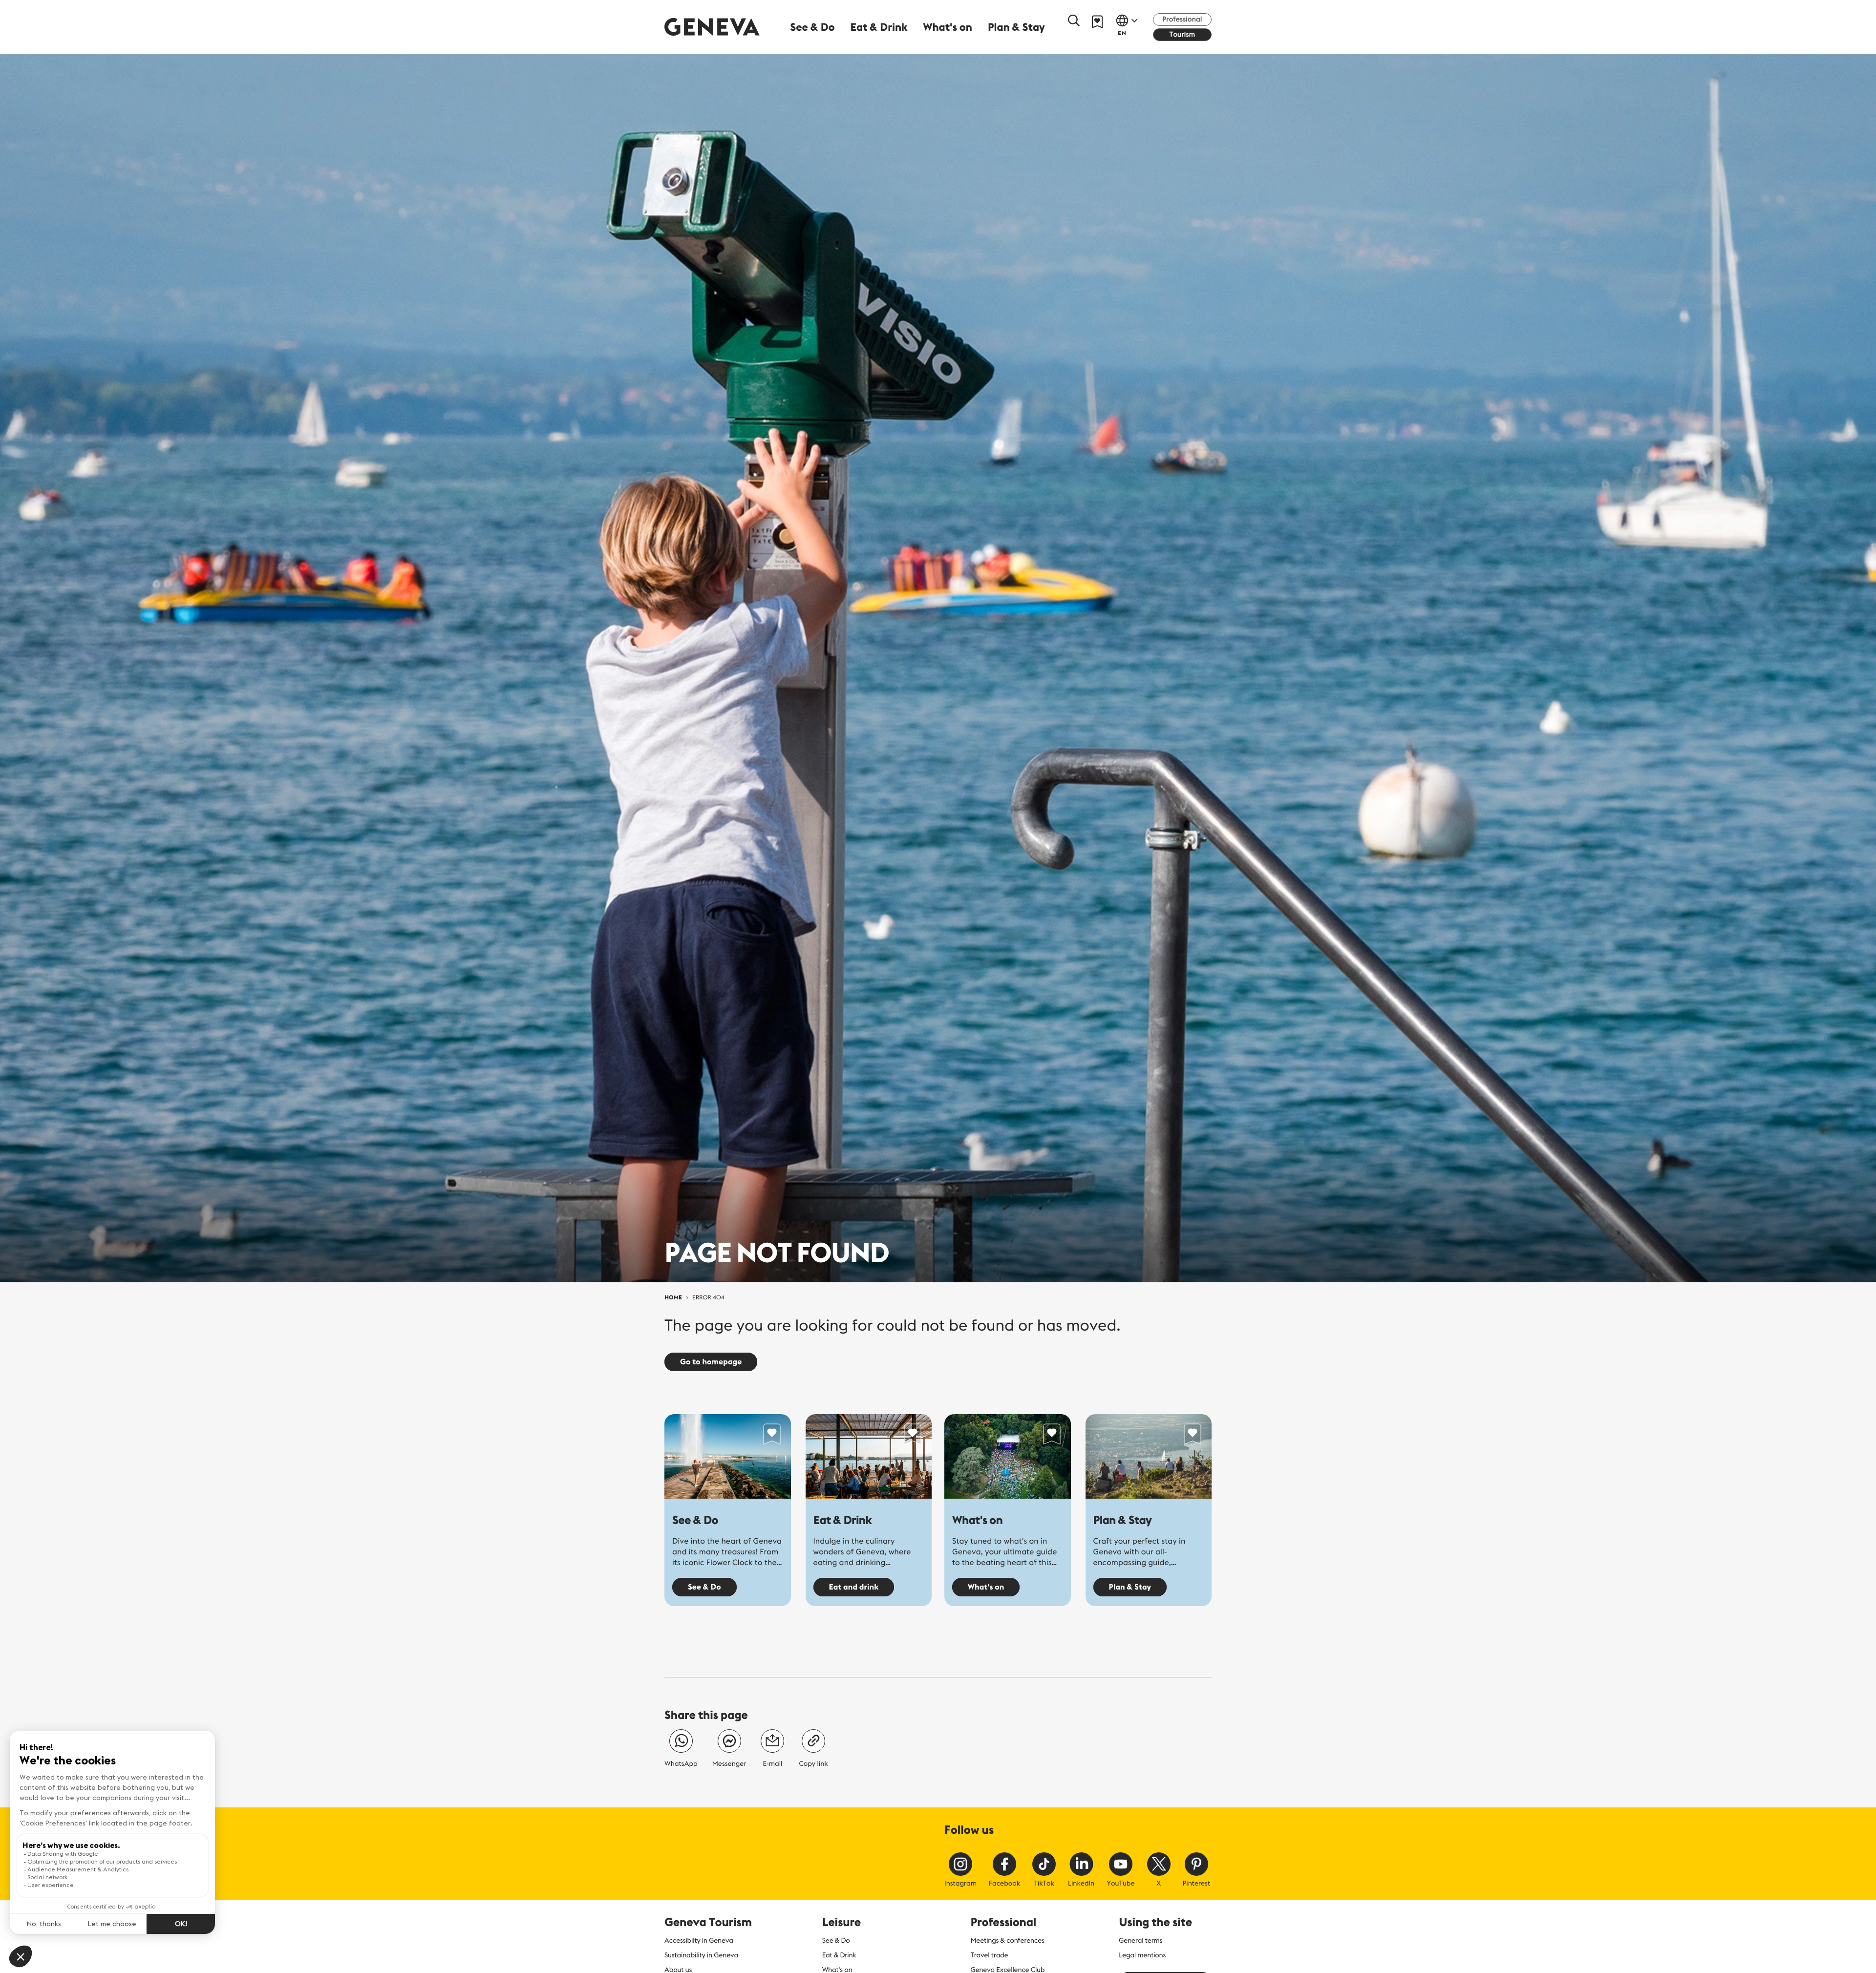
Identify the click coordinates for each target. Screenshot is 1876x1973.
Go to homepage (711, 1362)
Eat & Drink (843, 1520)
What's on (977, 1520)
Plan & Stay (1123, 1520)
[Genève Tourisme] (712, 27)
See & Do (695, 1520)
